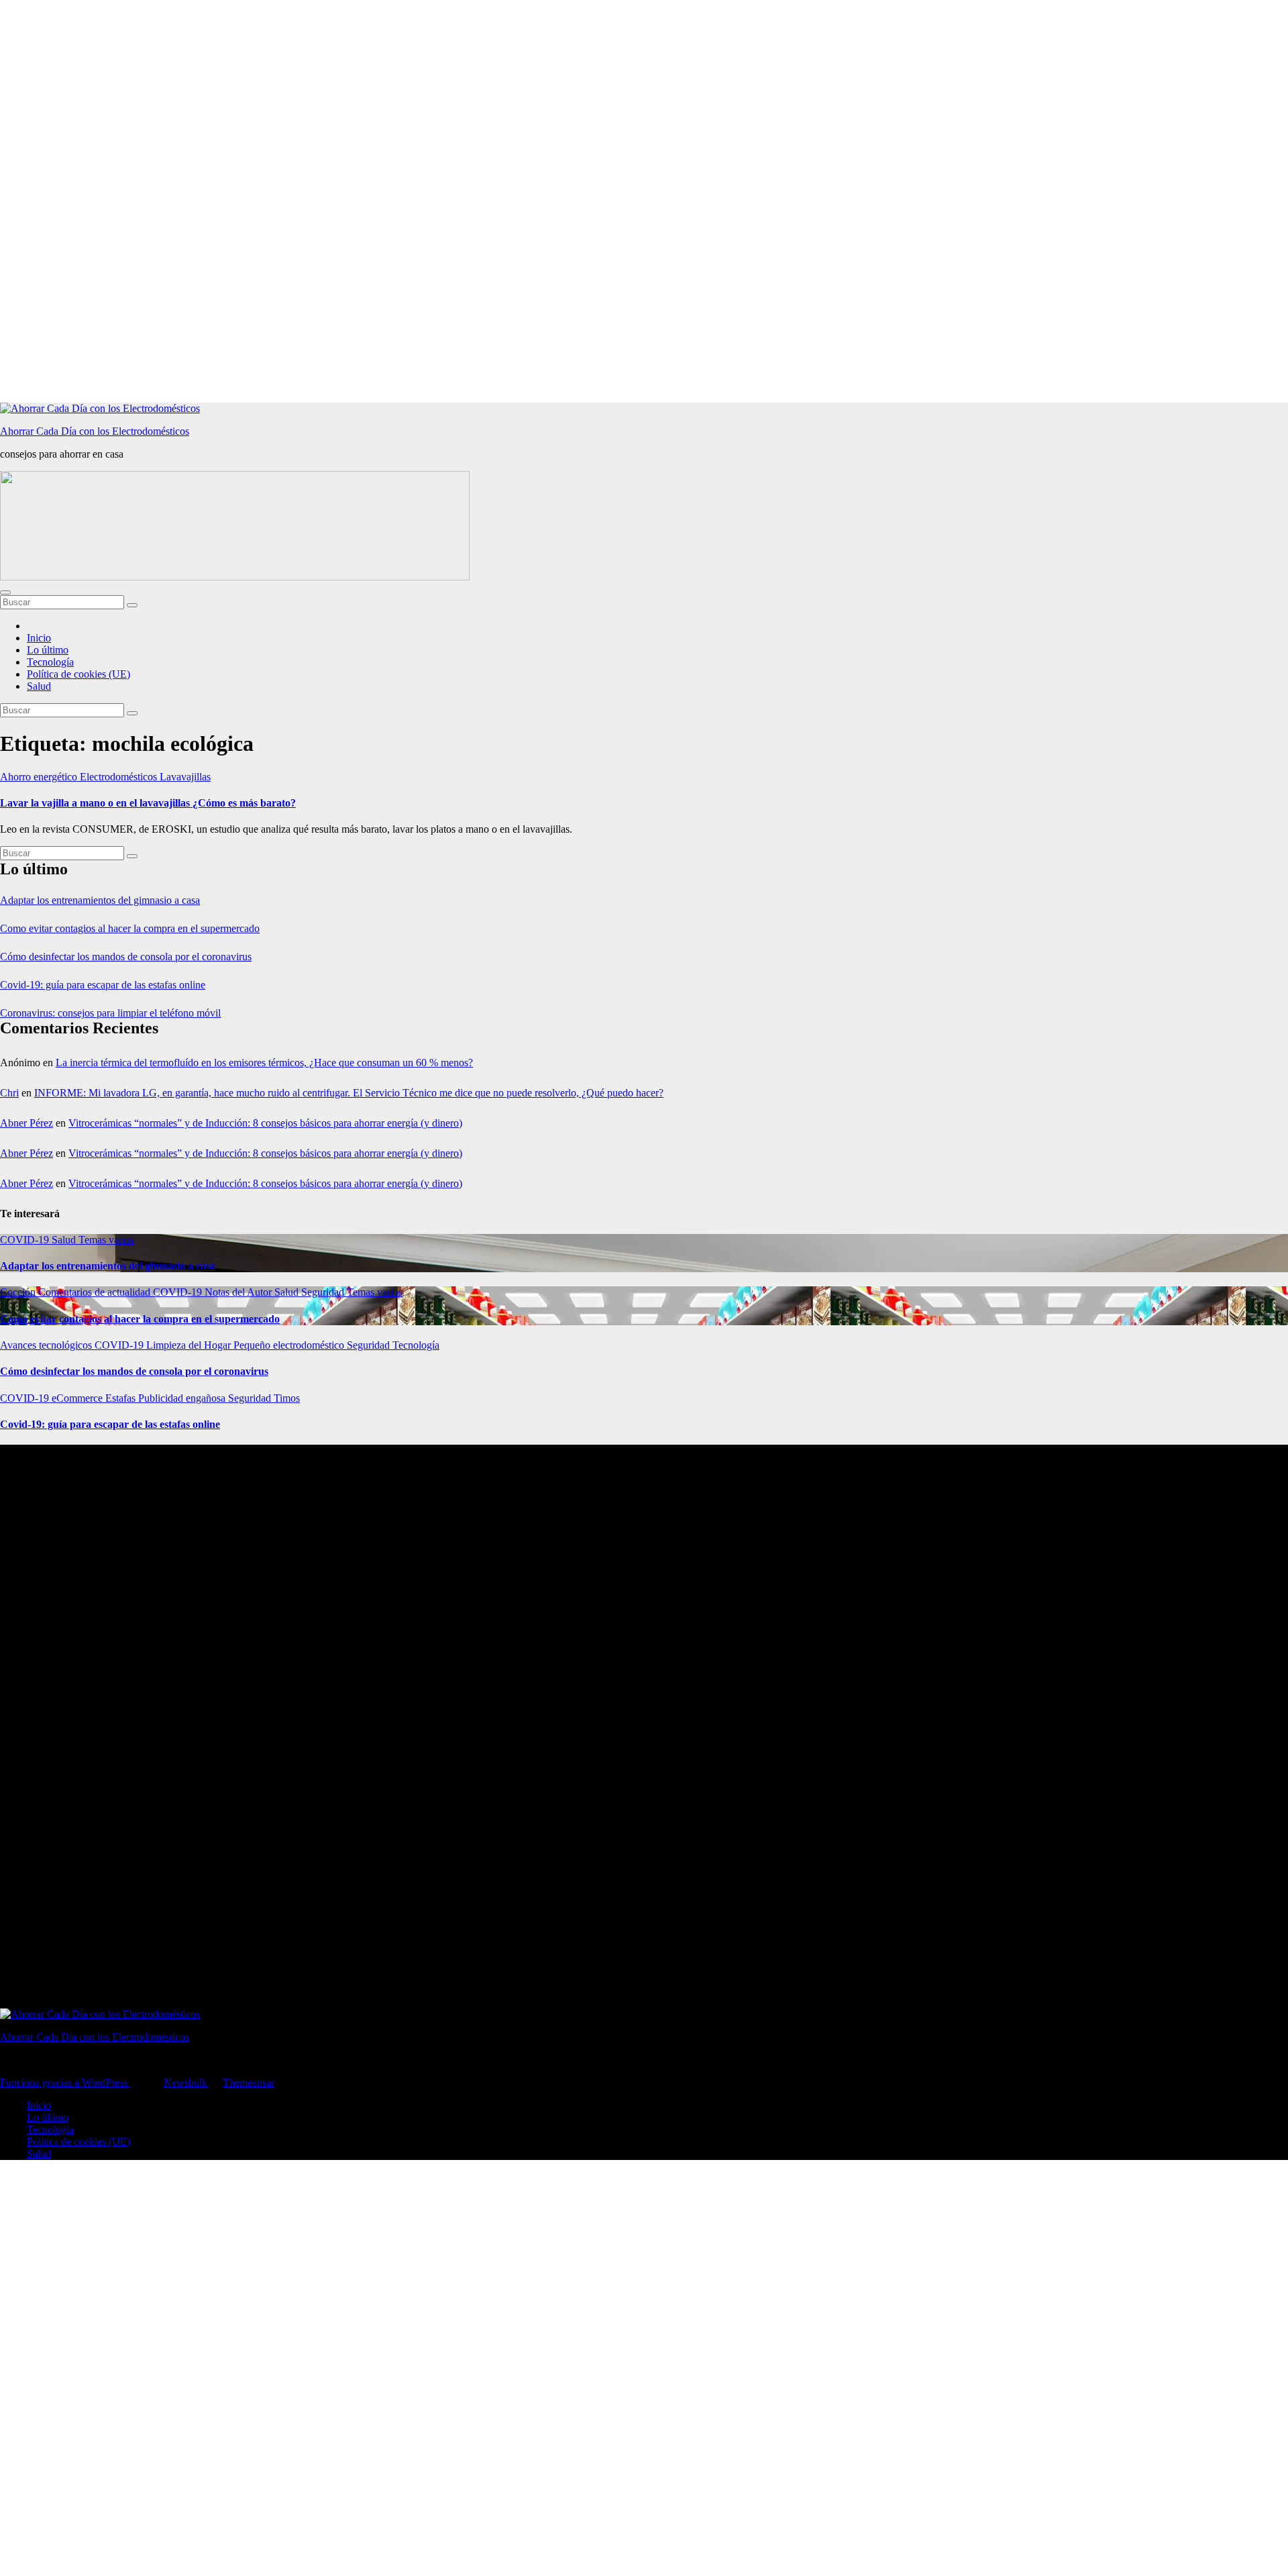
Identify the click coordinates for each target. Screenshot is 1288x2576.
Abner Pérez (26, 1123)
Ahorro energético (40, 777)
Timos (287, 1398)
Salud (39, 686)
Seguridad (324, 1292)
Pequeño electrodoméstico (290, 1345)
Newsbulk (185, 2082)
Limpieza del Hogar (190, 1345)
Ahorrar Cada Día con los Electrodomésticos (95, 431)
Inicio (39, 638)
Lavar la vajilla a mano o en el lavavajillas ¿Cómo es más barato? (148, 803)
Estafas (122, 1398)
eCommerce (78, 1398)
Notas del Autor (239, 1292)
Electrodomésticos (120, 777)
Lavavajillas (185, 777)
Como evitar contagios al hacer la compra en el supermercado (130, 928)
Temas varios (106, 1240)
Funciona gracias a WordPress (65, 2082)
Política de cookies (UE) (78, 674)
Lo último (48, 650)
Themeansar (249, 2082)
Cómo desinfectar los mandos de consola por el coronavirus (126, 957)
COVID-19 (26, 1240)
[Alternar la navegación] (5, 593)
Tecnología (50, 662)
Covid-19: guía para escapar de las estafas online (103, 985)
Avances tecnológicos (47, 1345)
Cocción (19, 1292)
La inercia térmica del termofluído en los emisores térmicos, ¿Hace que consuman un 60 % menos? (264, 1063)
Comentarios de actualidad (96, 1292)
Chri (9, 1093)
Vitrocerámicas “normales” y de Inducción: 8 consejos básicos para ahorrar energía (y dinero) (265, 1123)
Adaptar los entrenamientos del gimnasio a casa (100, 900)
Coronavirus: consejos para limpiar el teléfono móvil (110, 1013)
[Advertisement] (402, 201)
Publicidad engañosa (183, 1398)
